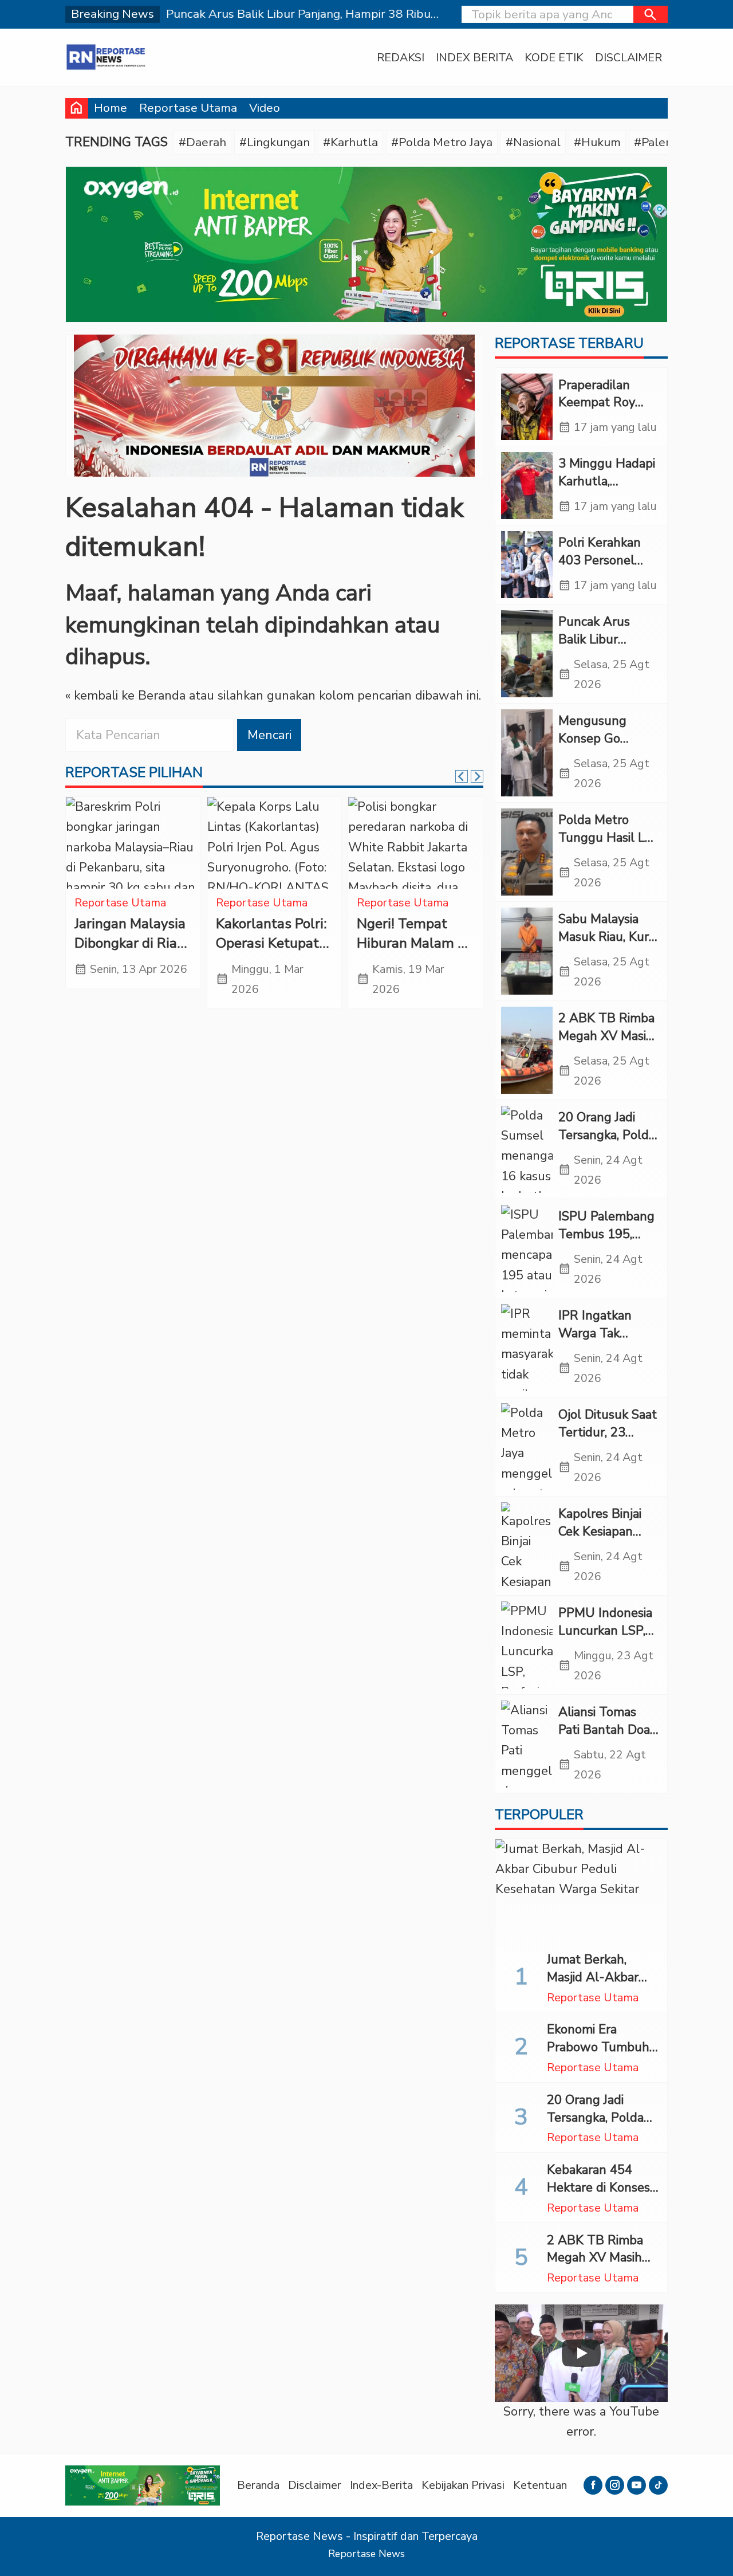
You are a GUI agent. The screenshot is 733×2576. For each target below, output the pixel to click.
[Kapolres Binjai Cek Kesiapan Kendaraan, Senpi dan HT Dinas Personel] (527, 1546)
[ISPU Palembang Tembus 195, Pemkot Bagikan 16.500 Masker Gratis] (527, 1248)
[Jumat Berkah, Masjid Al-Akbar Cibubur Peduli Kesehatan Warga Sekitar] (581, 1891)
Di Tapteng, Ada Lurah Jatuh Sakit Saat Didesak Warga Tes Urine (270, 953)
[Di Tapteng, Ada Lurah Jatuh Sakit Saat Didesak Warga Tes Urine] (275, 843)
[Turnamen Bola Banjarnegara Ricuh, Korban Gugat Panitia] (415, 843)
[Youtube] (637, 2485)
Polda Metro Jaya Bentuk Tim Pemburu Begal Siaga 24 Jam (127, 953)
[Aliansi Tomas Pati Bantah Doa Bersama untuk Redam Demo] (527, 1744)
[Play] (581, 2353)
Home (111, 108)
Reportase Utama (188, 108)
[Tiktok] (658, 2485)
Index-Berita (381, 2485)
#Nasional (533, 142)
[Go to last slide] (462, 776)
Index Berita (474, 58)
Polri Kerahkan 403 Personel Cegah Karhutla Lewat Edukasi (602, 569)
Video (265, 108)
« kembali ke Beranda (125, 696)
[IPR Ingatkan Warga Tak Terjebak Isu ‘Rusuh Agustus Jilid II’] (527, 1348)
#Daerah (202, 142)
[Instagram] (615, 2485)
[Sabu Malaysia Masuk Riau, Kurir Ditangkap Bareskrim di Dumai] (527, 951)
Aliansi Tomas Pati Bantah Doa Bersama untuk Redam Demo (604, 1738)
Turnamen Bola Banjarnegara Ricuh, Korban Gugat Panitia (405, 953)
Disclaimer (628, 58)
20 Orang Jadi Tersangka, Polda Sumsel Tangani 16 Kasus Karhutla (601, 2126)
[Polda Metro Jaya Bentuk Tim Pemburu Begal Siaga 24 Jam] (133, 843)
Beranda (258, 2485)
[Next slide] (477, 776)
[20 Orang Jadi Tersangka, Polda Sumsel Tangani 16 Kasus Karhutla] (527, 1149)
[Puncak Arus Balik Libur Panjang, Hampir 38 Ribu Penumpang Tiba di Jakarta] (527, 654)
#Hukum (597, 142)
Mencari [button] (269, 735)
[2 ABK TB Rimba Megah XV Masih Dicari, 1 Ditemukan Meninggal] (527, 1050)
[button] (651, 14)
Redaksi (401, 58)
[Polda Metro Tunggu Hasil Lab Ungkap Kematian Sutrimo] (527, 852)
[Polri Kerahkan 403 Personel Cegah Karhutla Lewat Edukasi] (527, 565)
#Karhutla (350, 142)
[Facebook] (593, 2485)
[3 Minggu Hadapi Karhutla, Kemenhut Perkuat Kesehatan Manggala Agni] (527, 486)
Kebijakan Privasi (463, 2485)
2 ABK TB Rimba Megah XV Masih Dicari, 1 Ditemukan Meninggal (601, 2267)
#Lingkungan (275, 142)
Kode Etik (554, 58)
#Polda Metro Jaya (442, 142)
